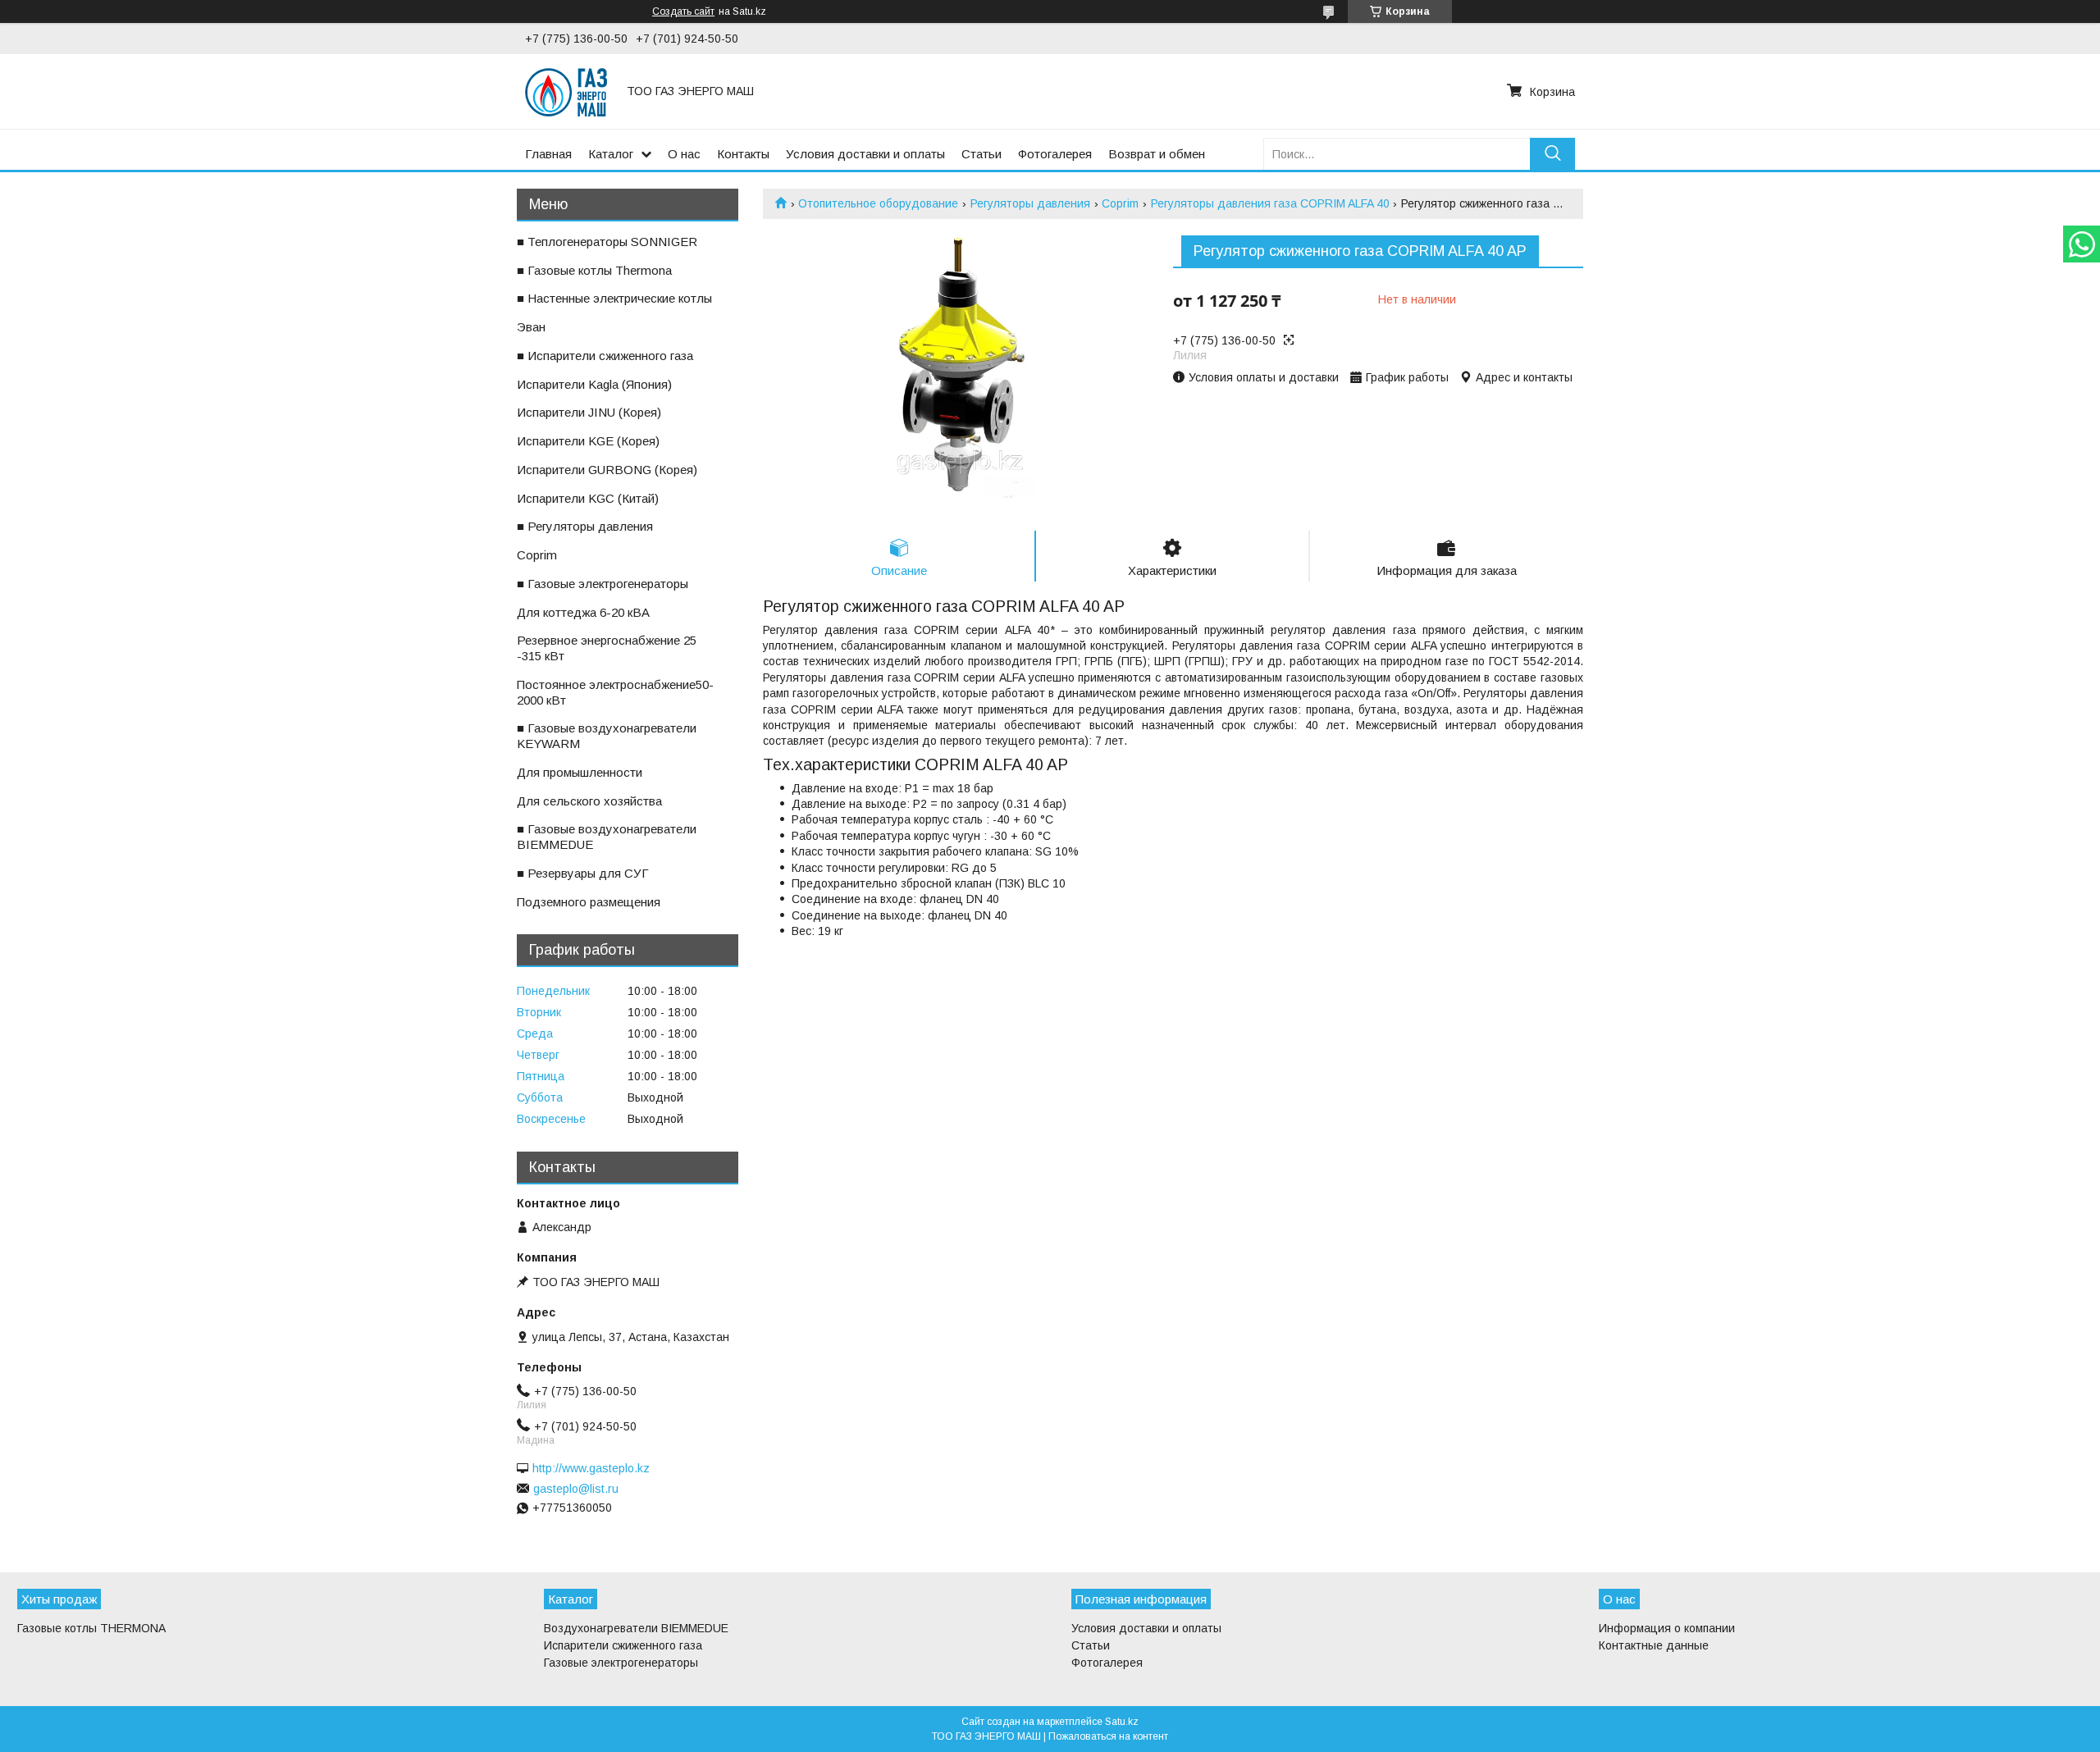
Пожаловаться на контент (1108, 1736)
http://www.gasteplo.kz (591, 1468)
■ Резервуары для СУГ (583, 873)
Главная (548, 154)
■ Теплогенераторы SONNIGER (607, 242)
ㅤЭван (531, 327)
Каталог (611, 154)
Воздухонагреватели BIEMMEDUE (636, 1628)
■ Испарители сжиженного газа (605, 356)
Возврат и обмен (1157, 154)
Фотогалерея (1055, 154)
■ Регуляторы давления (585, 526)
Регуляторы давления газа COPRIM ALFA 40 (1270, 203)
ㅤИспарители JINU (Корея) (589, 412)
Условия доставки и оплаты (865, 154)
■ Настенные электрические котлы (614, 298)
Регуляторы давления (1030, 203)
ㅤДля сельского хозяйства (589, 801)
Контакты (743, 154)
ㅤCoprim (537, 555)
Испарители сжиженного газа (623, 1645)
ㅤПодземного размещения (589, 902)
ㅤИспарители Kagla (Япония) (594, 384)
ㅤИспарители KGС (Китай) (588, 498)
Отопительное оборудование (878, 203)
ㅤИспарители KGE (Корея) (588, 441)
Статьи (982, 154)
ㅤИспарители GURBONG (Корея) (607, 470)
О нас (684, 154)
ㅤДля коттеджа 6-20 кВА (583, 612)
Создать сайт (683, 11)
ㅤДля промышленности (580, 772)
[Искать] (1552, 154)
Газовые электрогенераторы (621, 1663)
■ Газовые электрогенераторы (603, 584)
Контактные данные (1654, 1645)
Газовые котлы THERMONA (91, 1628)
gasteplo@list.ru (576, 1489)
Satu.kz (1122, 1722)
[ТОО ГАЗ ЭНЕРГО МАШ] (566, 91)
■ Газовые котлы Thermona (594, 270)
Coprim (1120, 203)
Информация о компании (1667, 1628)
